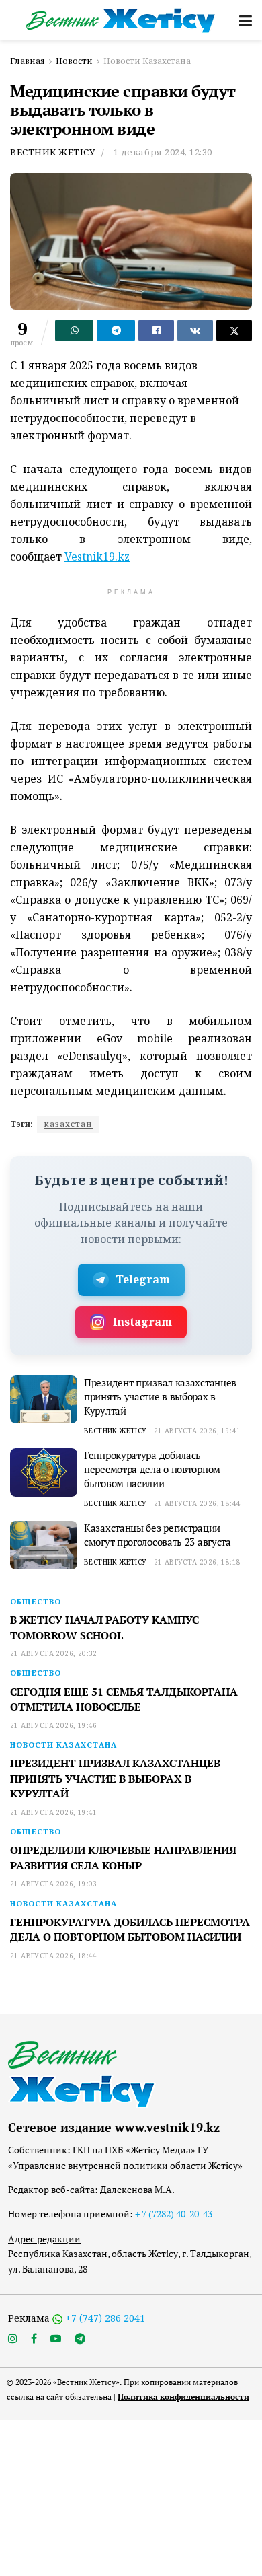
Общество (36, 1601)
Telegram (143, 1279)
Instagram (142, 1322)
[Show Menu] (246, 20)
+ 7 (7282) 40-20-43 (174, 2214)
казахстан (68, 1124)
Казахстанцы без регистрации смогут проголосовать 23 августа (158, 1535)
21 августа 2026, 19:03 (54, 1884)
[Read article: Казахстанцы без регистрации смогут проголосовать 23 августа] (44, 1545)
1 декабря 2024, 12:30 (163, 152)
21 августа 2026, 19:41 (198, 1431)
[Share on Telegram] (116, 330)
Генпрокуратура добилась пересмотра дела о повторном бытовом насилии (152, 1469)
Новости (74, 61)
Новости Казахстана (147, 61)
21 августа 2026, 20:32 (54, 1653)
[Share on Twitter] (234, 330)
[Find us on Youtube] (56, 2339)
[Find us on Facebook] (34, 2339)
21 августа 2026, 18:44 (198, 1503)
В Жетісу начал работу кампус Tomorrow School (104, 1627)
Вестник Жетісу (52, 152)
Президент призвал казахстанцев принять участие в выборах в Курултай (160, 1396)
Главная (28, 61)
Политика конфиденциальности (183, 2397)
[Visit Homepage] (121, 21)
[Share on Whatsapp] (74, 330)
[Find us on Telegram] (80, 2339)
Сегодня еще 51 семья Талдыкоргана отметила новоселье (124, 1699)
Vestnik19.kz (97, 557)
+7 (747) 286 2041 (105, 2318)
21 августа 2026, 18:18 (198, 1562)
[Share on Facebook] (156, 330)
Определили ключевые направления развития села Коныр (123, 1857)
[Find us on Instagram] (13, 2339)
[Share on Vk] (195, 330)
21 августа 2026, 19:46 (54, 1725)
